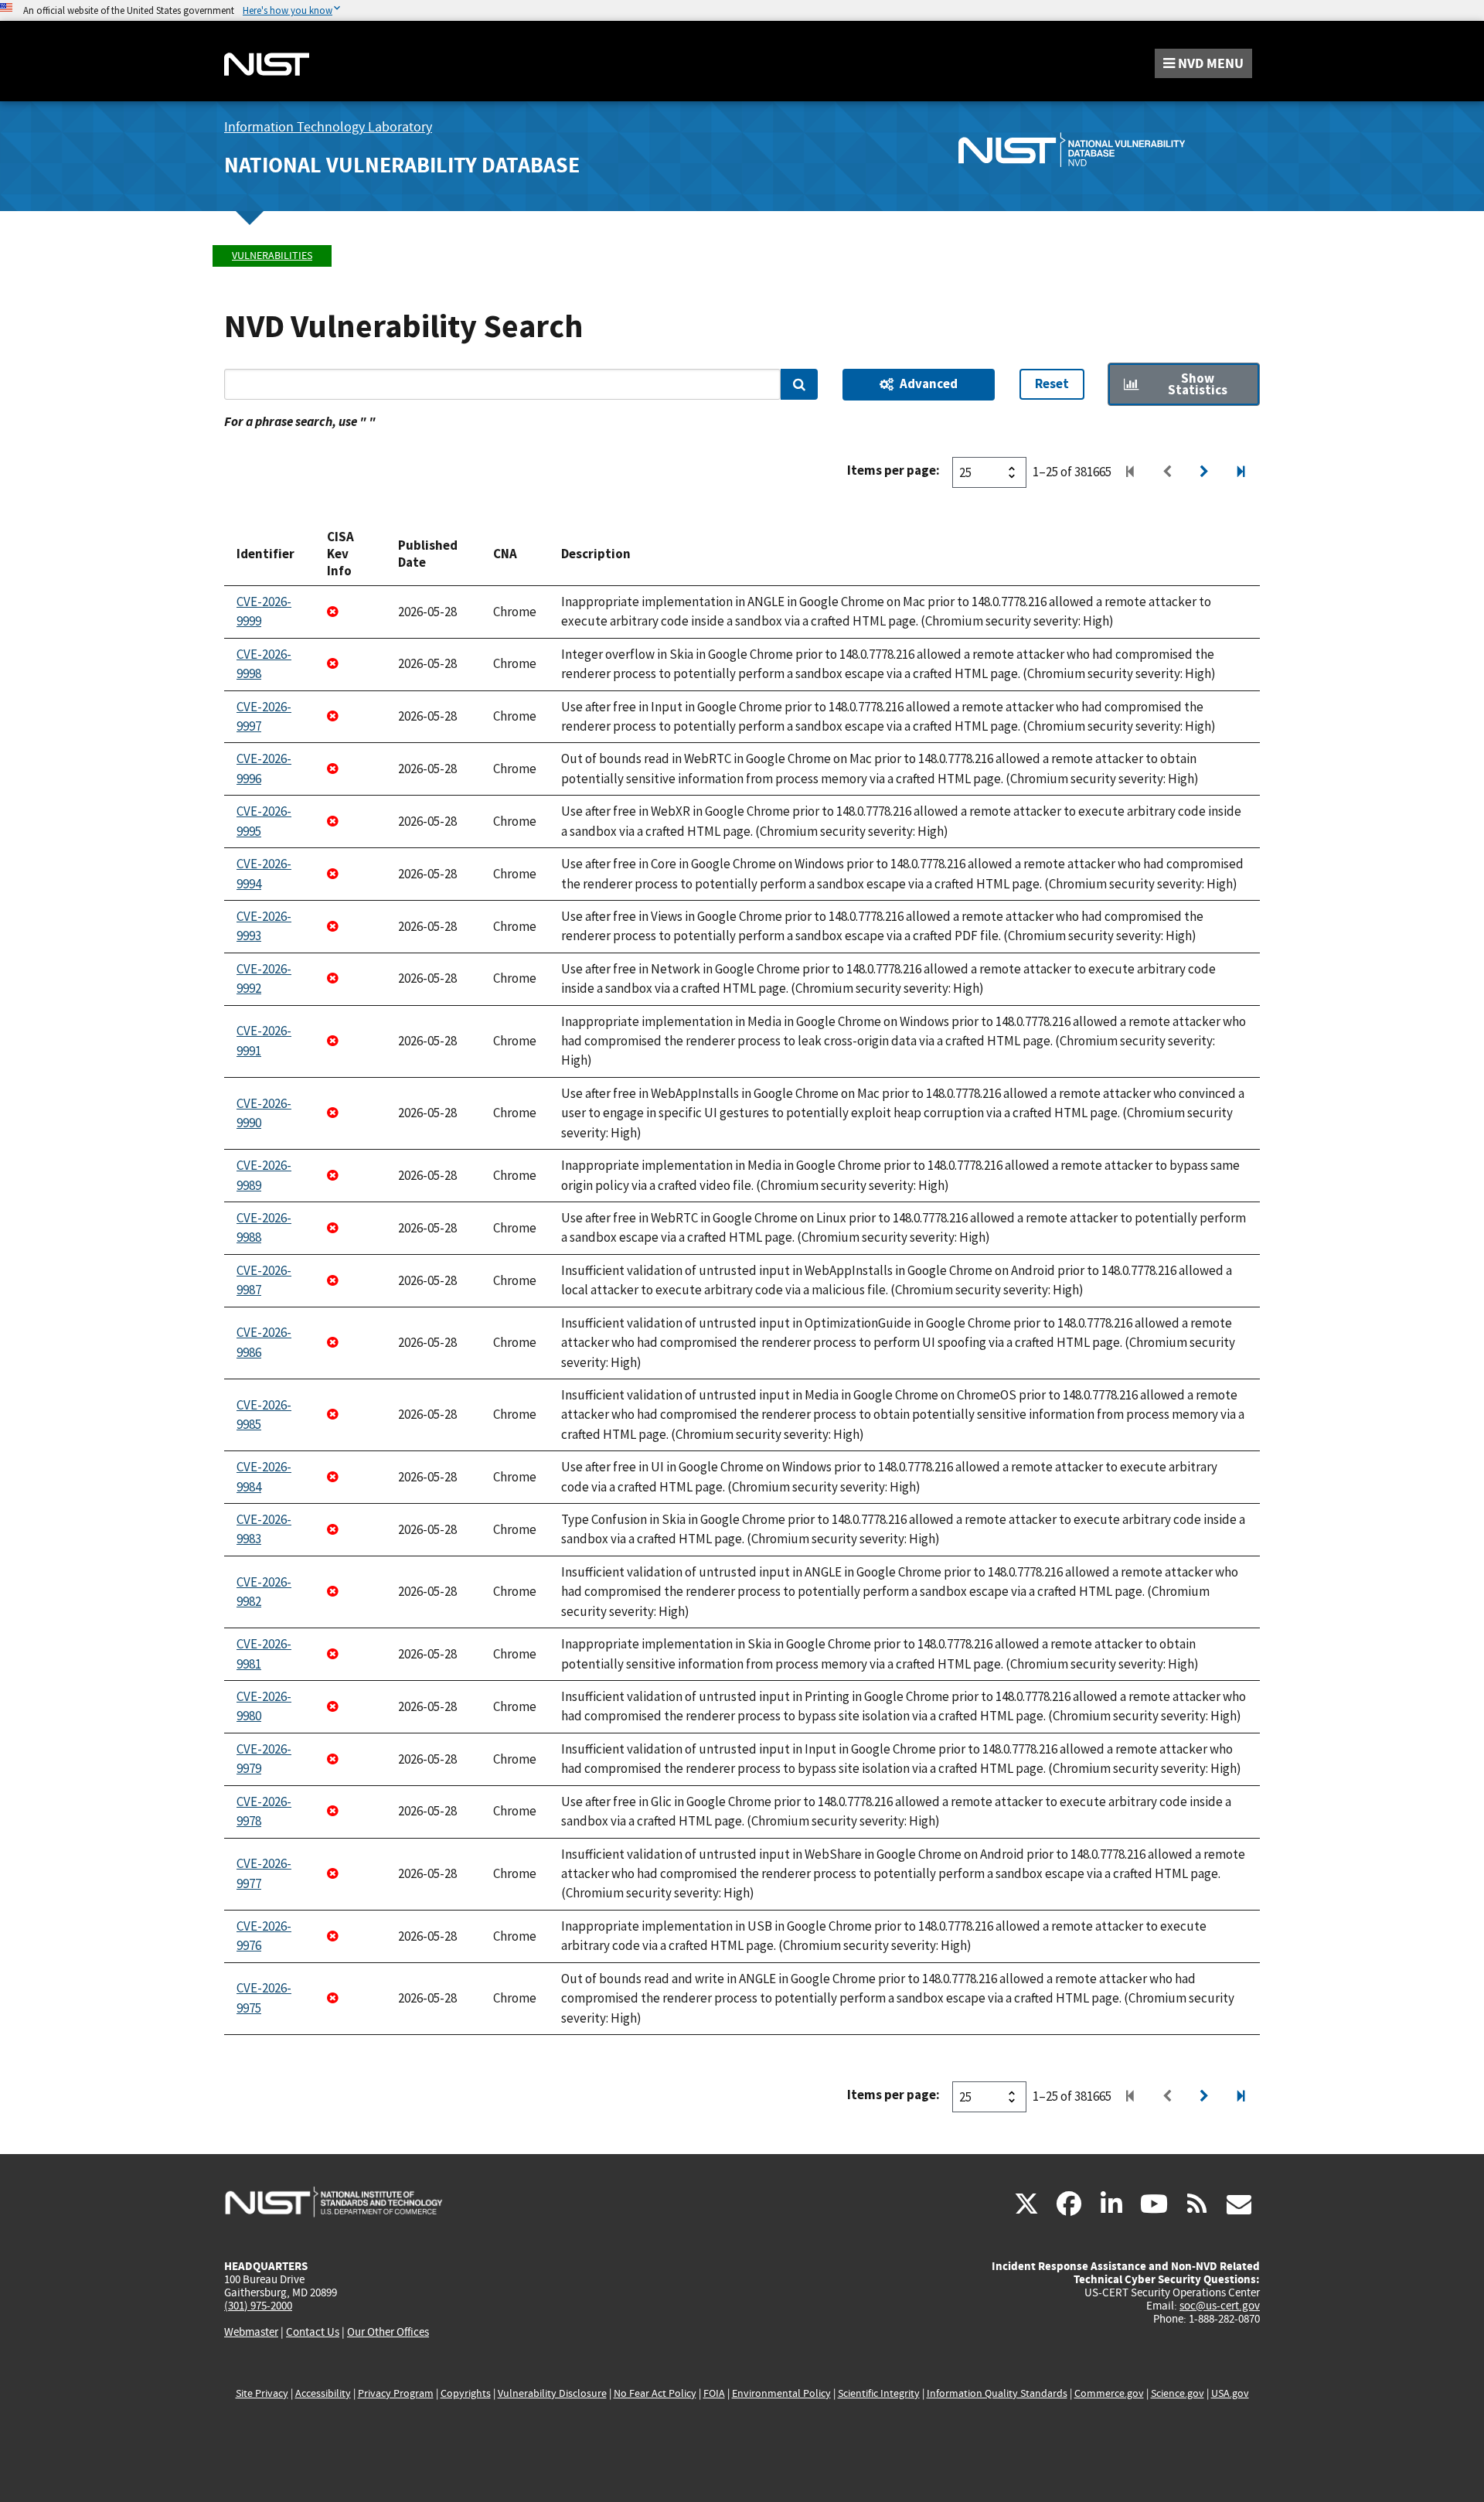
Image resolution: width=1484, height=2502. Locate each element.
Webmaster (251, 2332)
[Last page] (1241, 472)
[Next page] (1204, 472)
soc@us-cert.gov (1220, 2306)
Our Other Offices (388, 2332)
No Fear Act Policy (655, 2393)
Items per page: (893, 470)
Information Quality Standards (997, 2393)
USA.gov (1230, 2393)
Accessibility (323, 2393)
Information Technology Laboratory (328, 127)
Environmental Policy (781, 2393)
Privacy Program (396, 2393)
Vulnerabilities (272, 256)
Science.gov (1178, 2393)
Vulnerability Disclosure (552, 2393)
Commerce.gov (1109, 2393)
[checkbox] (1184, 385)
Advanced (929, 383)
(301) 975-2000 (258, 2306)
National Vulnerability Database (402, 165)
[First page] (1130, 472)
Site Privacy (262, 2393)
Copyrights (466, 2393)
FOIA (714, 2393)
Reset (1052, 383)
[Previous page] (1167, 472)
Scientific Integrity (879, 2393)
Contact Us (313, 2332)
